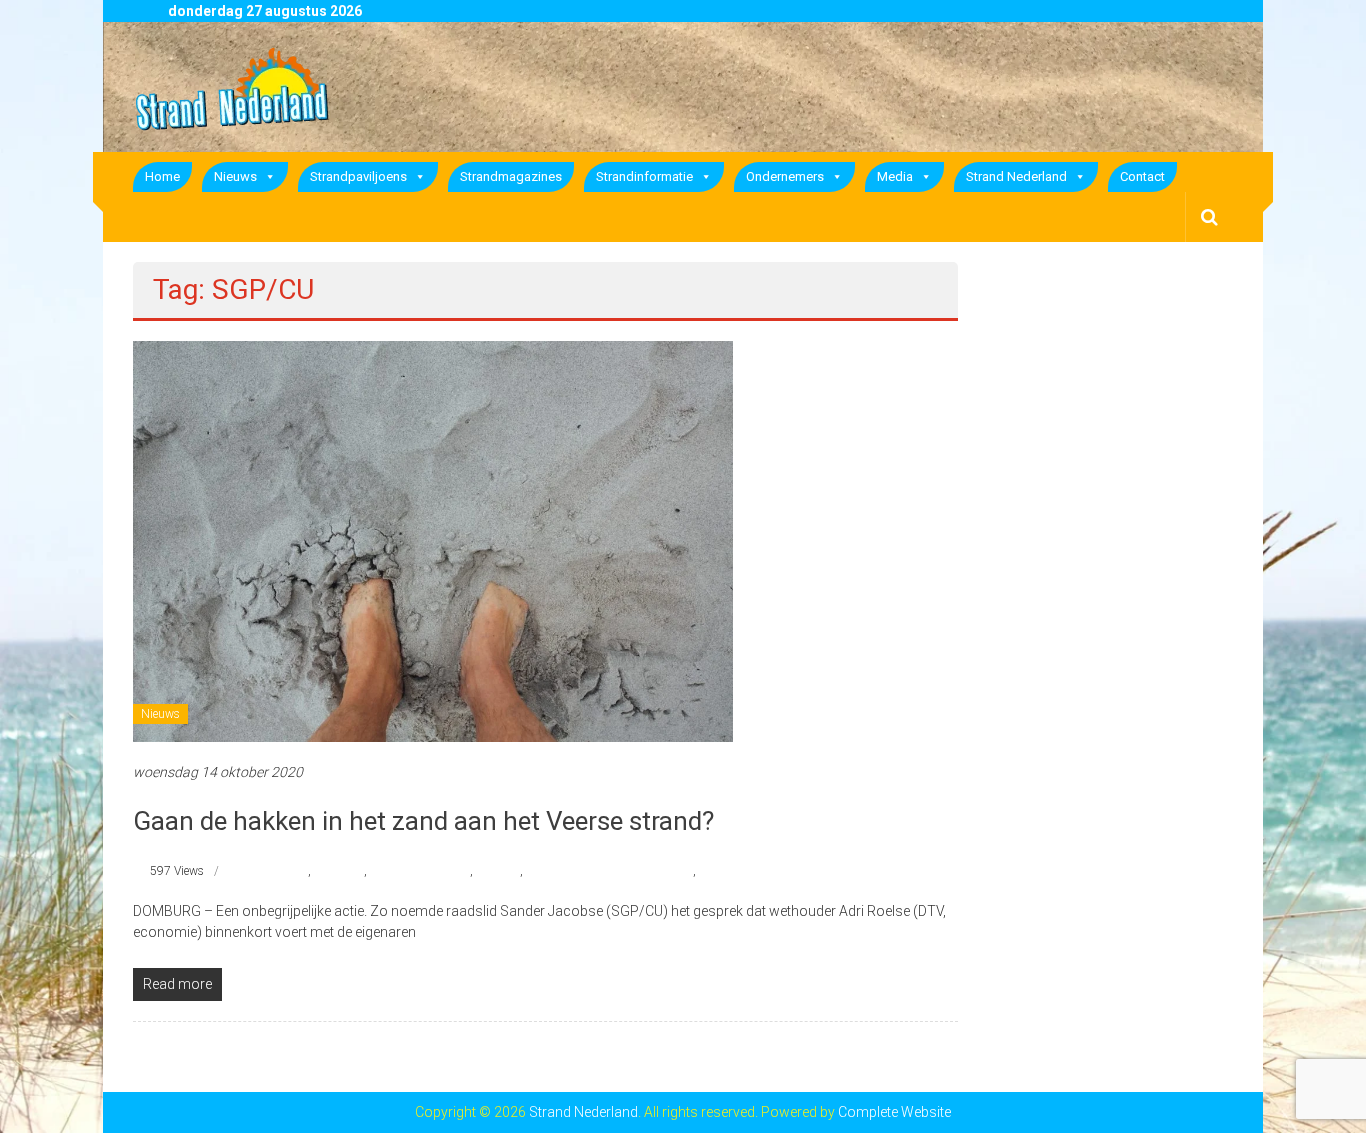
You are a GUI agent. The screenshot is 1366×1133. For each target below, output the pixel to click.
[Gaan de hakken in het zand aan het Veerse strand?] (433, 540)
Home (162, 176)
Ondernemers (785, 176)
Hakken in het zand (420, 871)
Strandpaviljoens (358, 176)
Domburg (339, 871)
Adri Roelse (279, 871)
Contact (1142, 176)
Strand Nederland (1016, 176)
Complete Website (894, 1112)
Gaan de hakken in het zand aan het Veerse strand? (423, 821)
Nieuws (235, 176)
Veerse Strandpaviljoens (760, 871)
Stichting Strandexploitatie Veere (609, 871)
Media (895, 176)
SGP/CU (498, 871)
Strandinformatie (644, 176)
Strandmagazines (511, 176)
